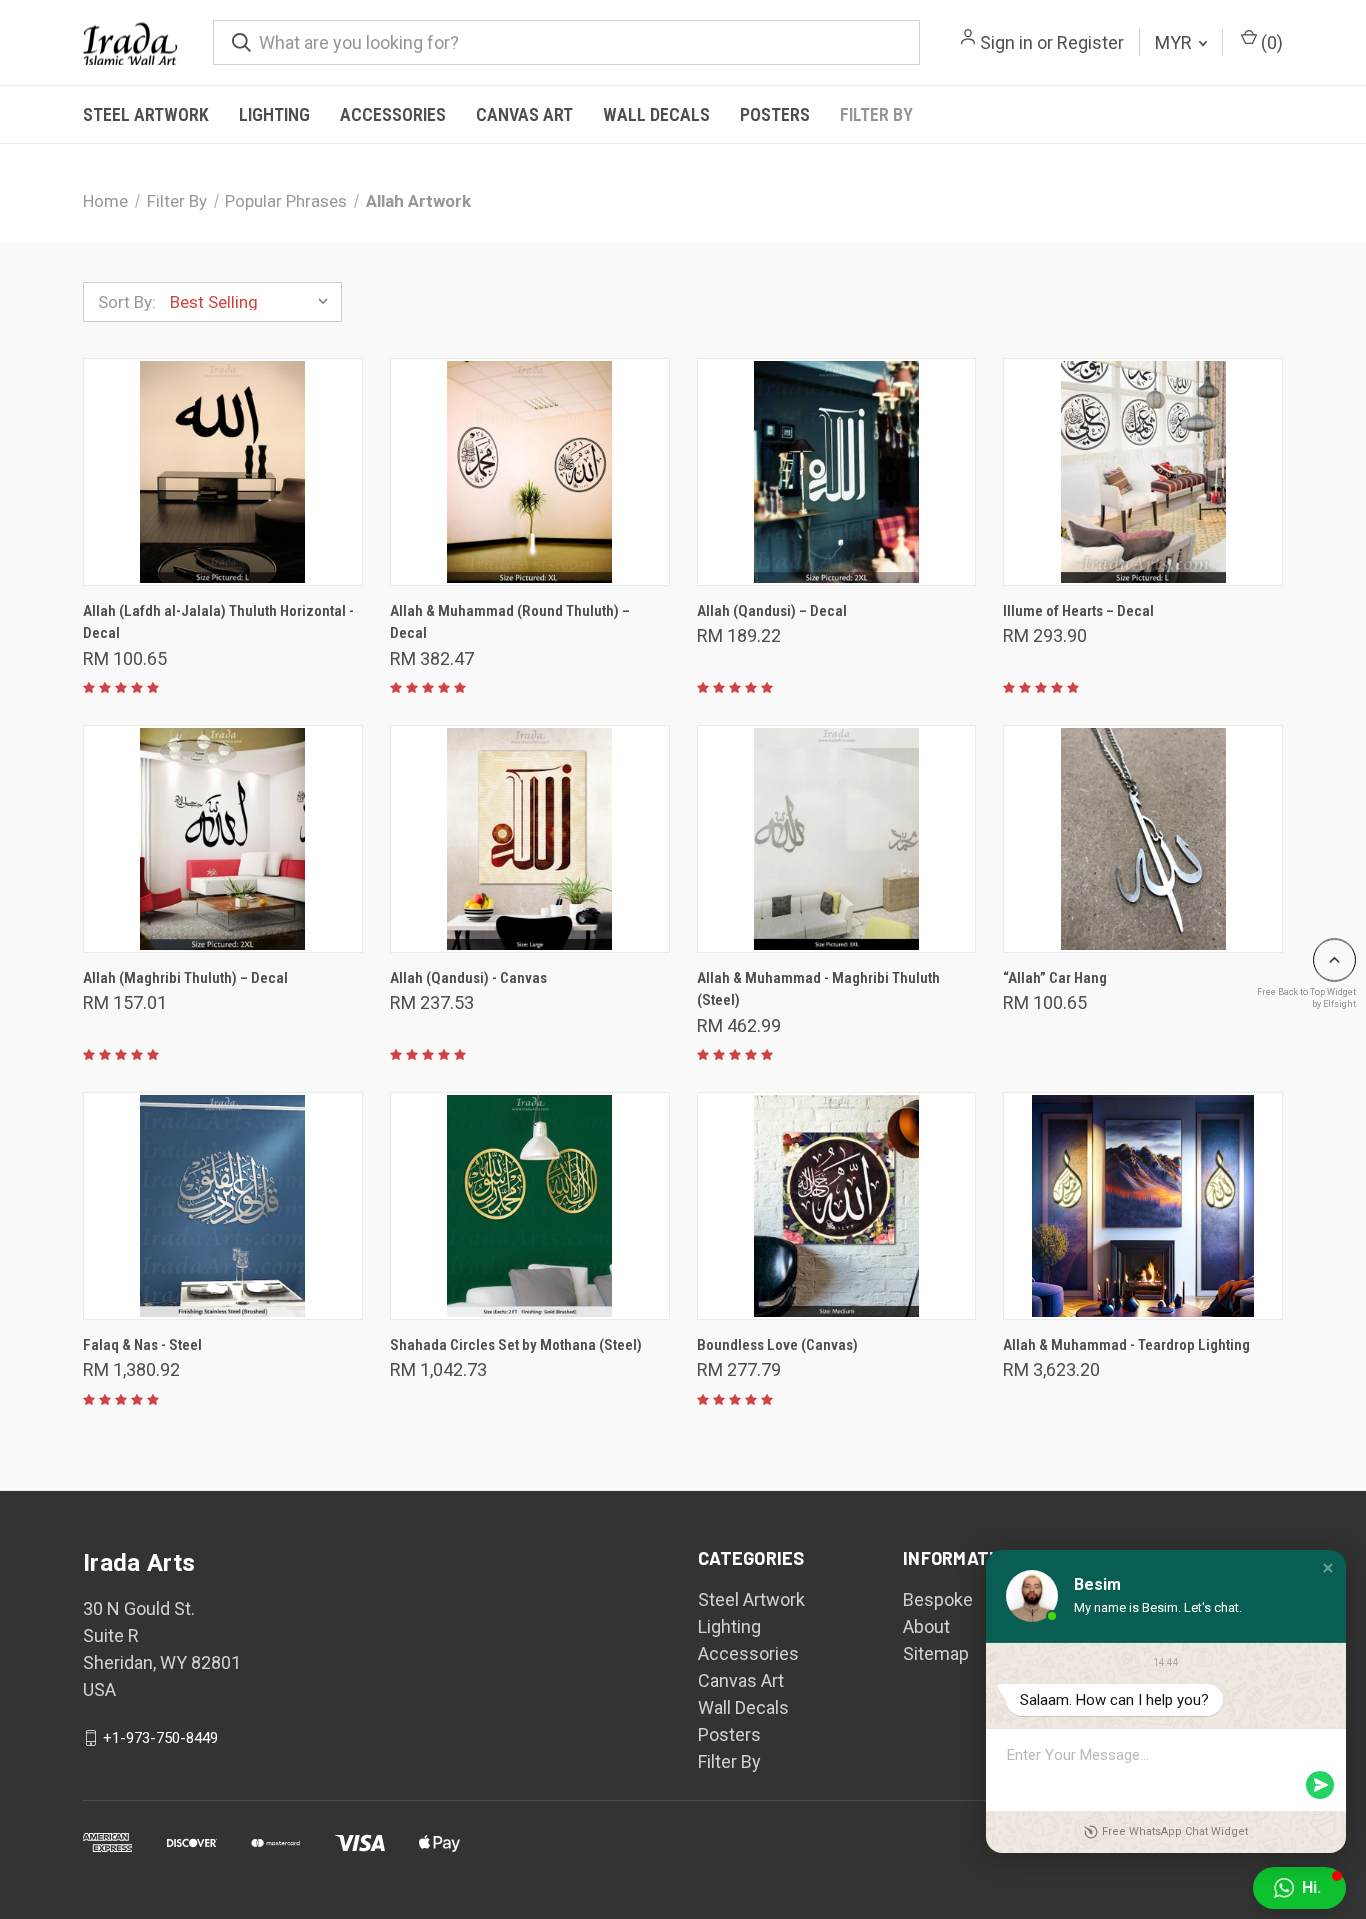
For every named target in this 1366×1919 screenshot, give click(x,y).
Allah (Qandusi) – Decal (772, 611)
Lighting (274, 114)
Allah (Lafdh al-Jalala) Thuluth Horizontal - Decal (218, 622)
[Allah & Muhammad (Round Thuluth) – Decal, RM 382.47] (530, 472)
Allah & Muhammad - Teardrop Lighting (1126, 1345)
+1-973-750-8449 (160, 1738)
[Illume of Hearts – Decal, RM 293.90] (1143, 472)
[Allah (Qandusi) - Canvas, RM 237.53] (530, 839)
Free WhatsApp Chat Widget (1175, 1831)
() (1270, 42)
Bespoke (938, 1599)
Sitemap (936, 1653)
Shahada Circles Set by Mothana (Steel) (516, 1345)
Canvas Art (524, 114)
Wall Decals (656, 114)
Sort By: (127, 302)
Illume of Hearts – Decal (1078, 611)
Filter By (876, 114)
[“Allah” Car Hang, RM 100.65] (1143, 839)
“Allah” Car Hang (1055, 978)
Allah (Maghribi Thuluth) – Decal (185, 978)
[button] (1328, 1568)
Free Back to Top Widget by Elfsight (1306, 997)
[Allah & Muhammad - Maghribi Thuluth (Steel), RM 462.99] (837, 839)
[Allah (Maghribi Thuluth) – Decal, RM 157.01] (223, 839)
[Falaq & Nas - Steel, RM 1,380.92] (223, 1206)
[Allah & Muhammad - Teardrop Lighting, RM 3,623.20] (1143, 1206)
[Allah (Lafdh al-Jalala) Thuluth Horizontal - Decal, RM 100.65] (223, 472)
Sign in (1006, 42)
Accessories (393, 114)
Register (1090, 42)
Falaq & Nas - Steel (142, 1345)
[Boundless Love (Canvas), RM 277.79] (837, 1206)
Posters (775, 114)
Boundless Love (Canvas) (777, 1345)
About (926, 1626)
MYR (1175, 42)
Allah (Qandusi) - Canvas (468, 978)
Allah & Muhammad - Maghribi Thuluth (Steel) (818, 989)
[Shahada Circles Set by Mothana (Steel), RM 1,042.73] (530, 1206)
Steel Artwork (146, 114)
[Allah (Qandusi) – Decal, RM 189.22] (837, 472)
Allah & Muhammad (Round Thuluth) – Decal (510, 622)
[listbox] (254, 302)
